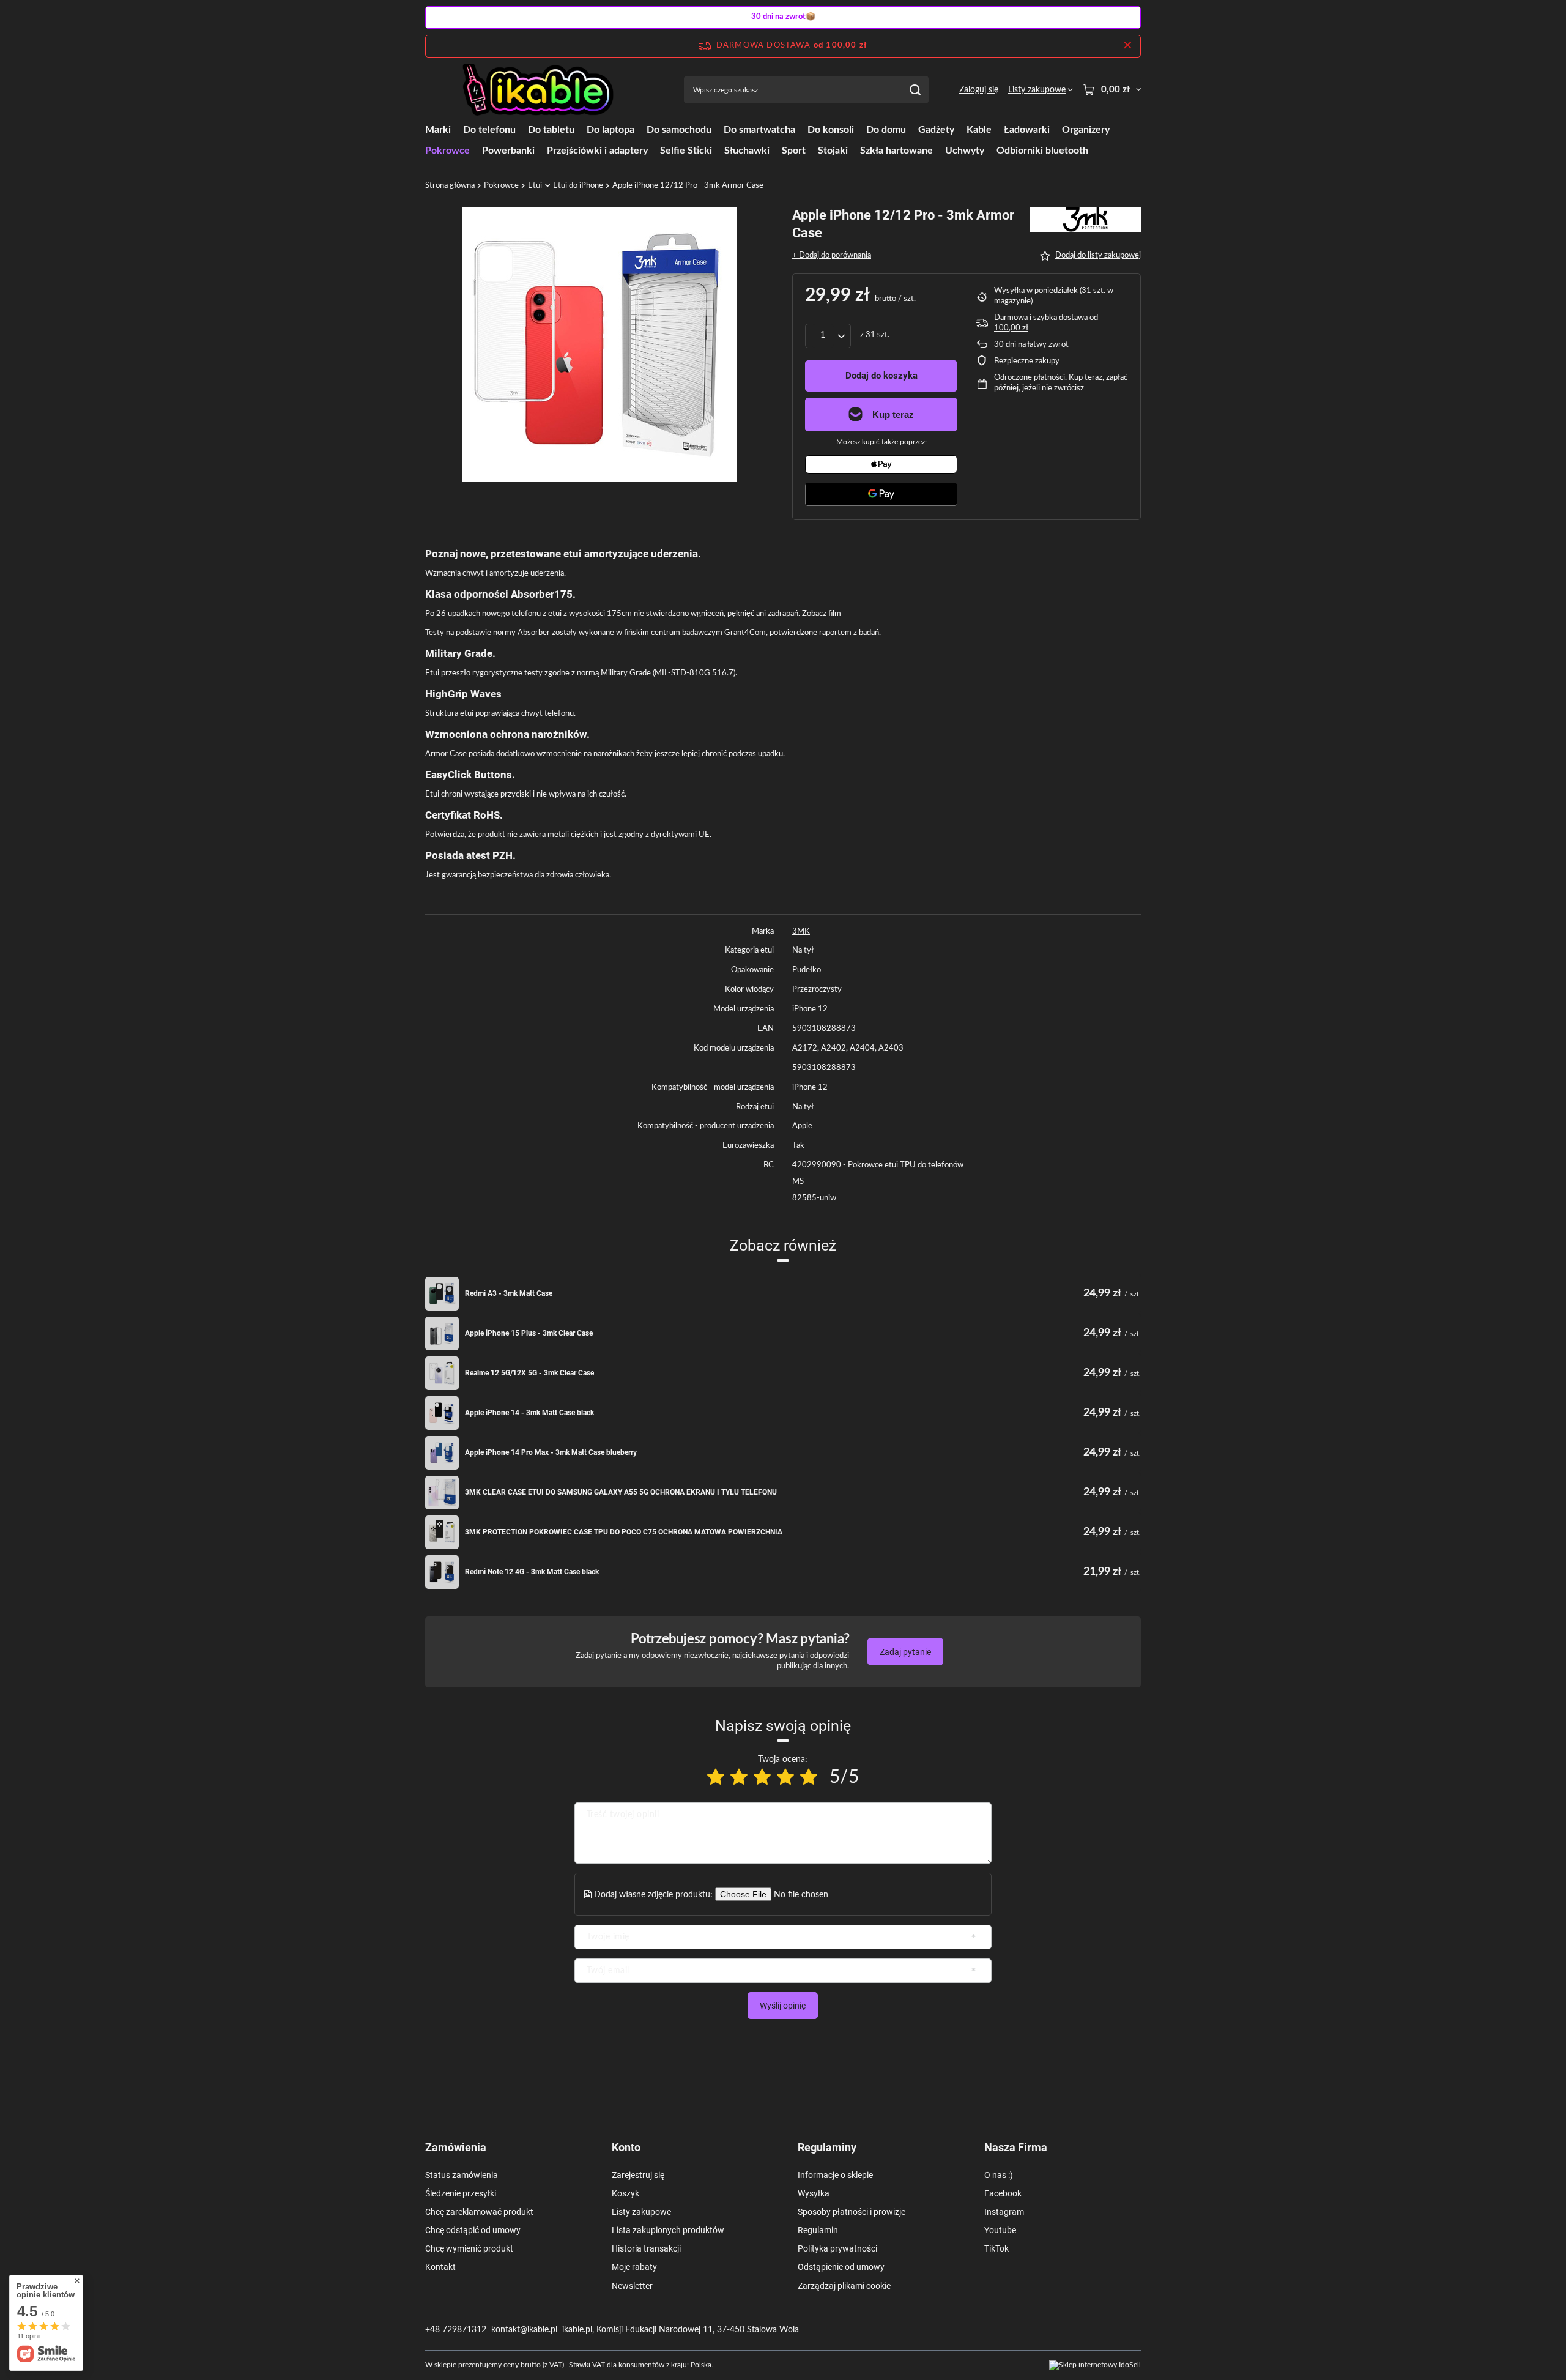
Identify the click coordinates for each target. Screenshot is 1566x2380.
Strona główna (450, 186)
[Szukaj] (915, 90)
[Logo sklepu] (539, 90)
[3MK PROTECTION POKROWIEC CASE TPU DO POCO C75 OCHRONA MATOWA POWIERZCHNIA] (442, 1532)
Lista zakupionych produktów (668, 2230)
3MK (801, 932)
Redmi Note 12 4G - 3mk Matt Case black (532, 1572)
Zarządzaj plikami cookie (844, 2286)
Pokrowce (447, 151)
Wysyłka (814, 2193)
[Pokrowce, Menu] (476, 150)
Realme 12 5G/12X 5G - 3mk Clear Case (529, 1373)
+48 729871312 (456, 2330)
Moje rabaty (634, 2267)
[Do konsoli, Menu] (860, 129)
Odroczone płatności (1030, 378)
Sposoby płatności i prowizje (852, 2212)
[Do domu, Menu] (912, 129)
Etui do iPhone (578, 186)
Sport (794, 151)
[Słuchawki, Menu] (776, 150)
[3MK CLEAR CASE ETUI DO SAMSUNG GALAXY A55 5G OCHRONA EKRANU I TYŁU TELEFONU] (442, 1493)
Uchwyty (965, 151)
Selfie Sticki (686, 151)
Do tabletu (551, 130)
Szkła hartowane (896, 151)
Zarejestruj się (638, 2175)
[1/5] (716, 1778)
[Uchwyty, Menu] (990, 150)
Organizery (1086, 130)
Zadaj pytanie (905, 1652)
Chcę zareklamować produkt (479, 2212)
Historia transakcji (646, 2248)
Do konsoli (831, 130)
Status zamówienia (462, 2175)
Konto (626, 2147)
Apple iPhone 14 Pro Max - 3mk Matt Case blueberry (551, 1452)
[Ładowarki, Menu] (1056, 129)
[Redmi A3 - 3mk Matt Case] (442, 1294)
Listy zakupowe (641, 2212)
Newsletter (632, 2286)
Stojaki (833, 151)
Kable (979, 130)
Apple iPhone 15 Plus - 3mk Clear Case (529, 1333)
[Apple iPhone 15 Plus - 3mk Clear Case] (442, 1333)
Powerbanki (508, 151)
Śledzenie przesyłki (461, 2193)
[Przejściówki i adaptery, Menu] (654, 150)
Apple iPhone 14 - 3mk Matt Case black (529, 1413)
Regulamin (818, 2230)
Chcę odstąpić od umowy (473, 2230)
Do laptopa (610, 130)
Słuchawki (747, 151)
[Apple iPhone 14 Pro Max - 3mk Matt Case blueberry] (442, 1453)
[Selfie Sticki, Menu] (718, 150)
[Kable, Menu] (998, 129)
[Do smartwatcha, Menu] (801, 129)
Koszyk (625, 2193)
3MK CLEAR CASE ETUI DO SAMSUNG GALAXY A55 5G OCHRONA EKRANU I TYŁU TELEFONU (621, 1492)
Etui (535, 186)
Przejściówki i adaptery (597, 151)
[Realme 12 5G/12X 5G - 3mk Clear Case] (442, 1373)
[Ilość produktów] (828, 336)
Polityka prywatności (837, 2248)
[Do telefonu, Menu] (522, 129)
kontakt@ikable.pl (524, 2330)
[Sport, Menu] (812, 150)
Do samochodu (679, 130)
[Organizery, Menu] (1116, 129)
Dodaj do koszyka (881, 376)
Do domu (886, 130)
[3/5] (762, 1778)
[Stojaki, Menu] (854, 150)
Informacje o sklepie (835, 2175)
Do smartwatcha (759, 130)
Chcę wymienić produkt (469, 2248)
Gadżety (936, 130)
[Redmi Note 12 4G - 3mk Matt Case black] (442, 1572)
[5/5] (809, 1778)
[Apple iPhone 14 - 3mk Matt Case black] (442, 1413)
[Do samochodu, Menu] (718, 129)
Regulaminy (827, 2147)
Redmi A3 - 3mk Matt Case (509, 1293)
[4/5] (785, 1778)
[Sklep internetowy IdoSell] (1095, 2365)
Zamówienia (456, 2147)
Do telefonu (489, 130)
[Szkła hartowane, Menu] (939, 150)
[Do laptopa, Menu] (640, 129)
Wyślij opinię (783, 2006)
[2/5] (739, 1778)
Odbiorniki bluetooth (1042, 151)
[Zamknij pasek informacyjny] (1128, 46)
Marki (438, 130)
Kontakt (440, 2267)
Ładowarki (1027, 130)
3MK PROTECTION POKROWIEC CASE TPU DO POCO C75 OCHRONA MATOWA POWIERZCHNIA (624, 1532)
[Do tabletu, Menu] (581, 129)
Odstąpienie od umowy (841, 2267)
